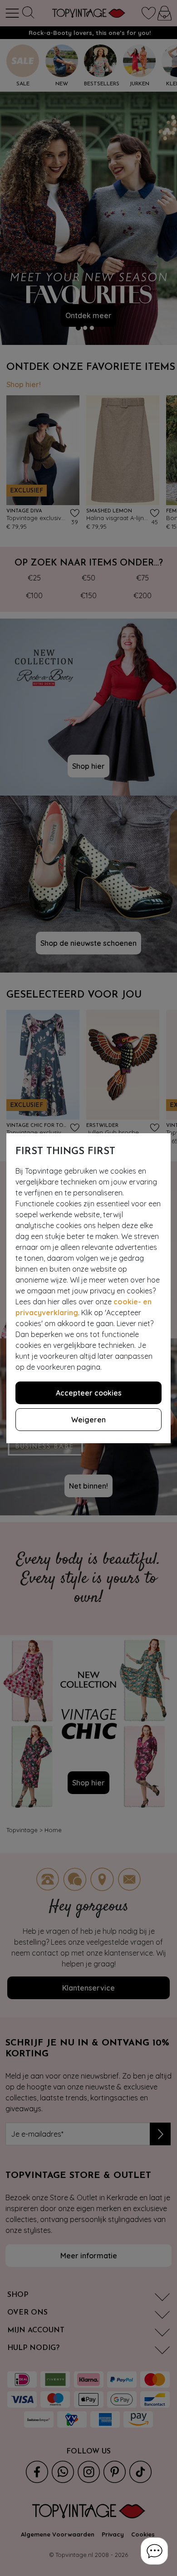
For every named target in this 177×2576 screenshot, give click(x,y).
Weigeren (88, 1420)
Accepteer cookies (89, 1393)
